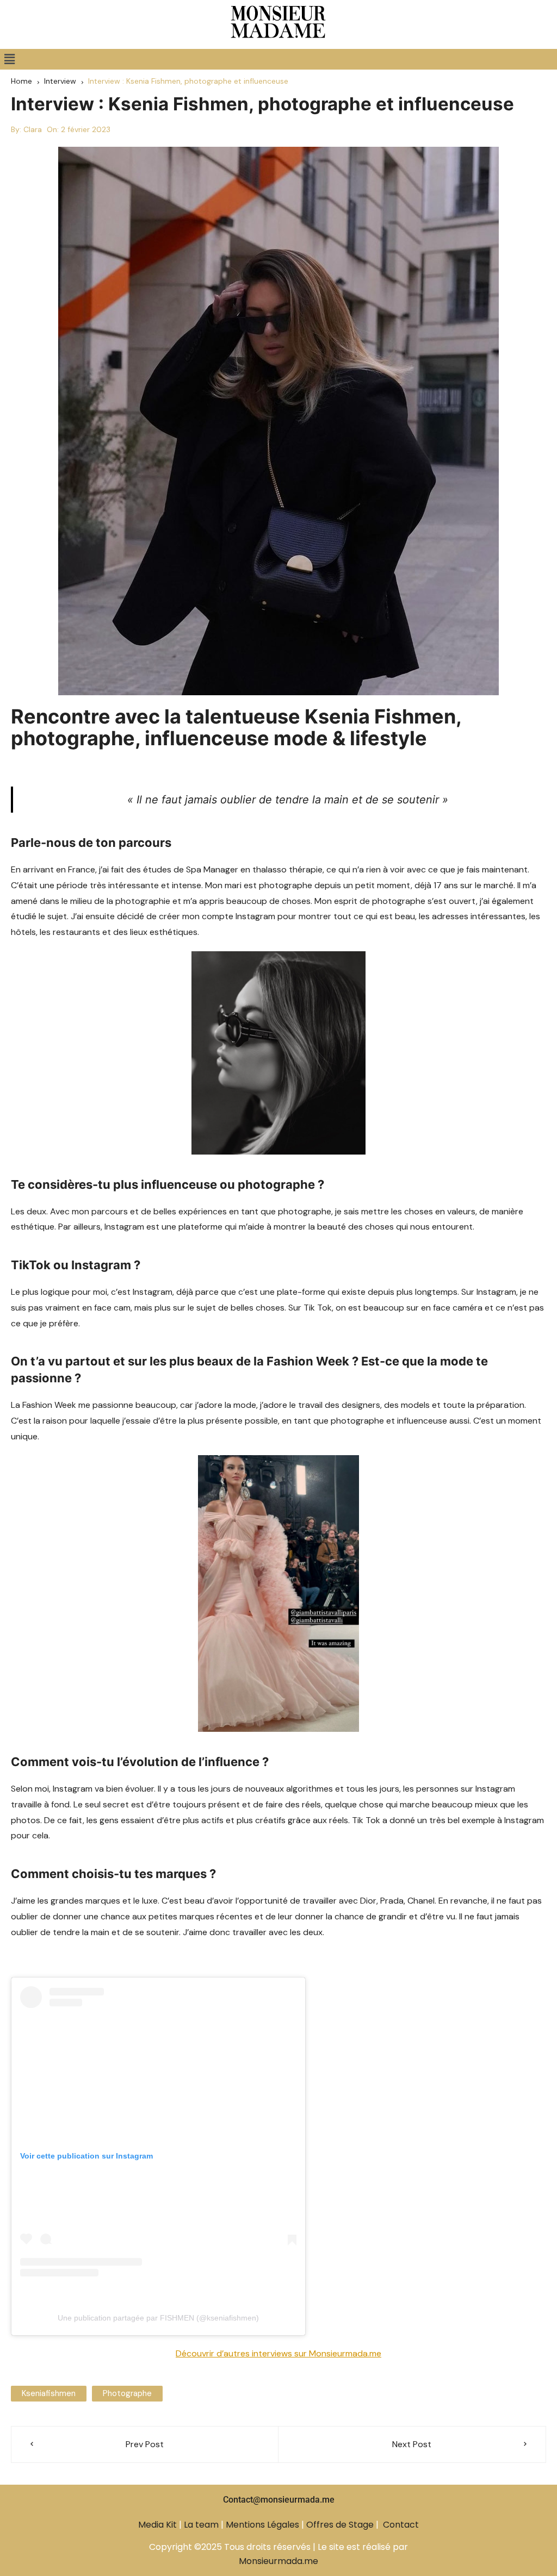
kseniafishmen (49, 2393)
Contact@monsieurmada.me (279, 2500)
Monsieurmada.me (278, 2561)
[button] (9, 59)
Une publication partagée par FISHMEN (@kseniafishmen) (158, 2318)
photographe (127, 2393)
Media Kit (157, 2525)
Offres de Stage (340, 2525)
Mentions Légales (262, 2525)
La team (201, 2525)
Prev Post (145, 2444)
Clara (33, 129)
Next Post (412, 2444)
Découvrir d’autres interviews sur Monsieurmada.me (278, 2353)
